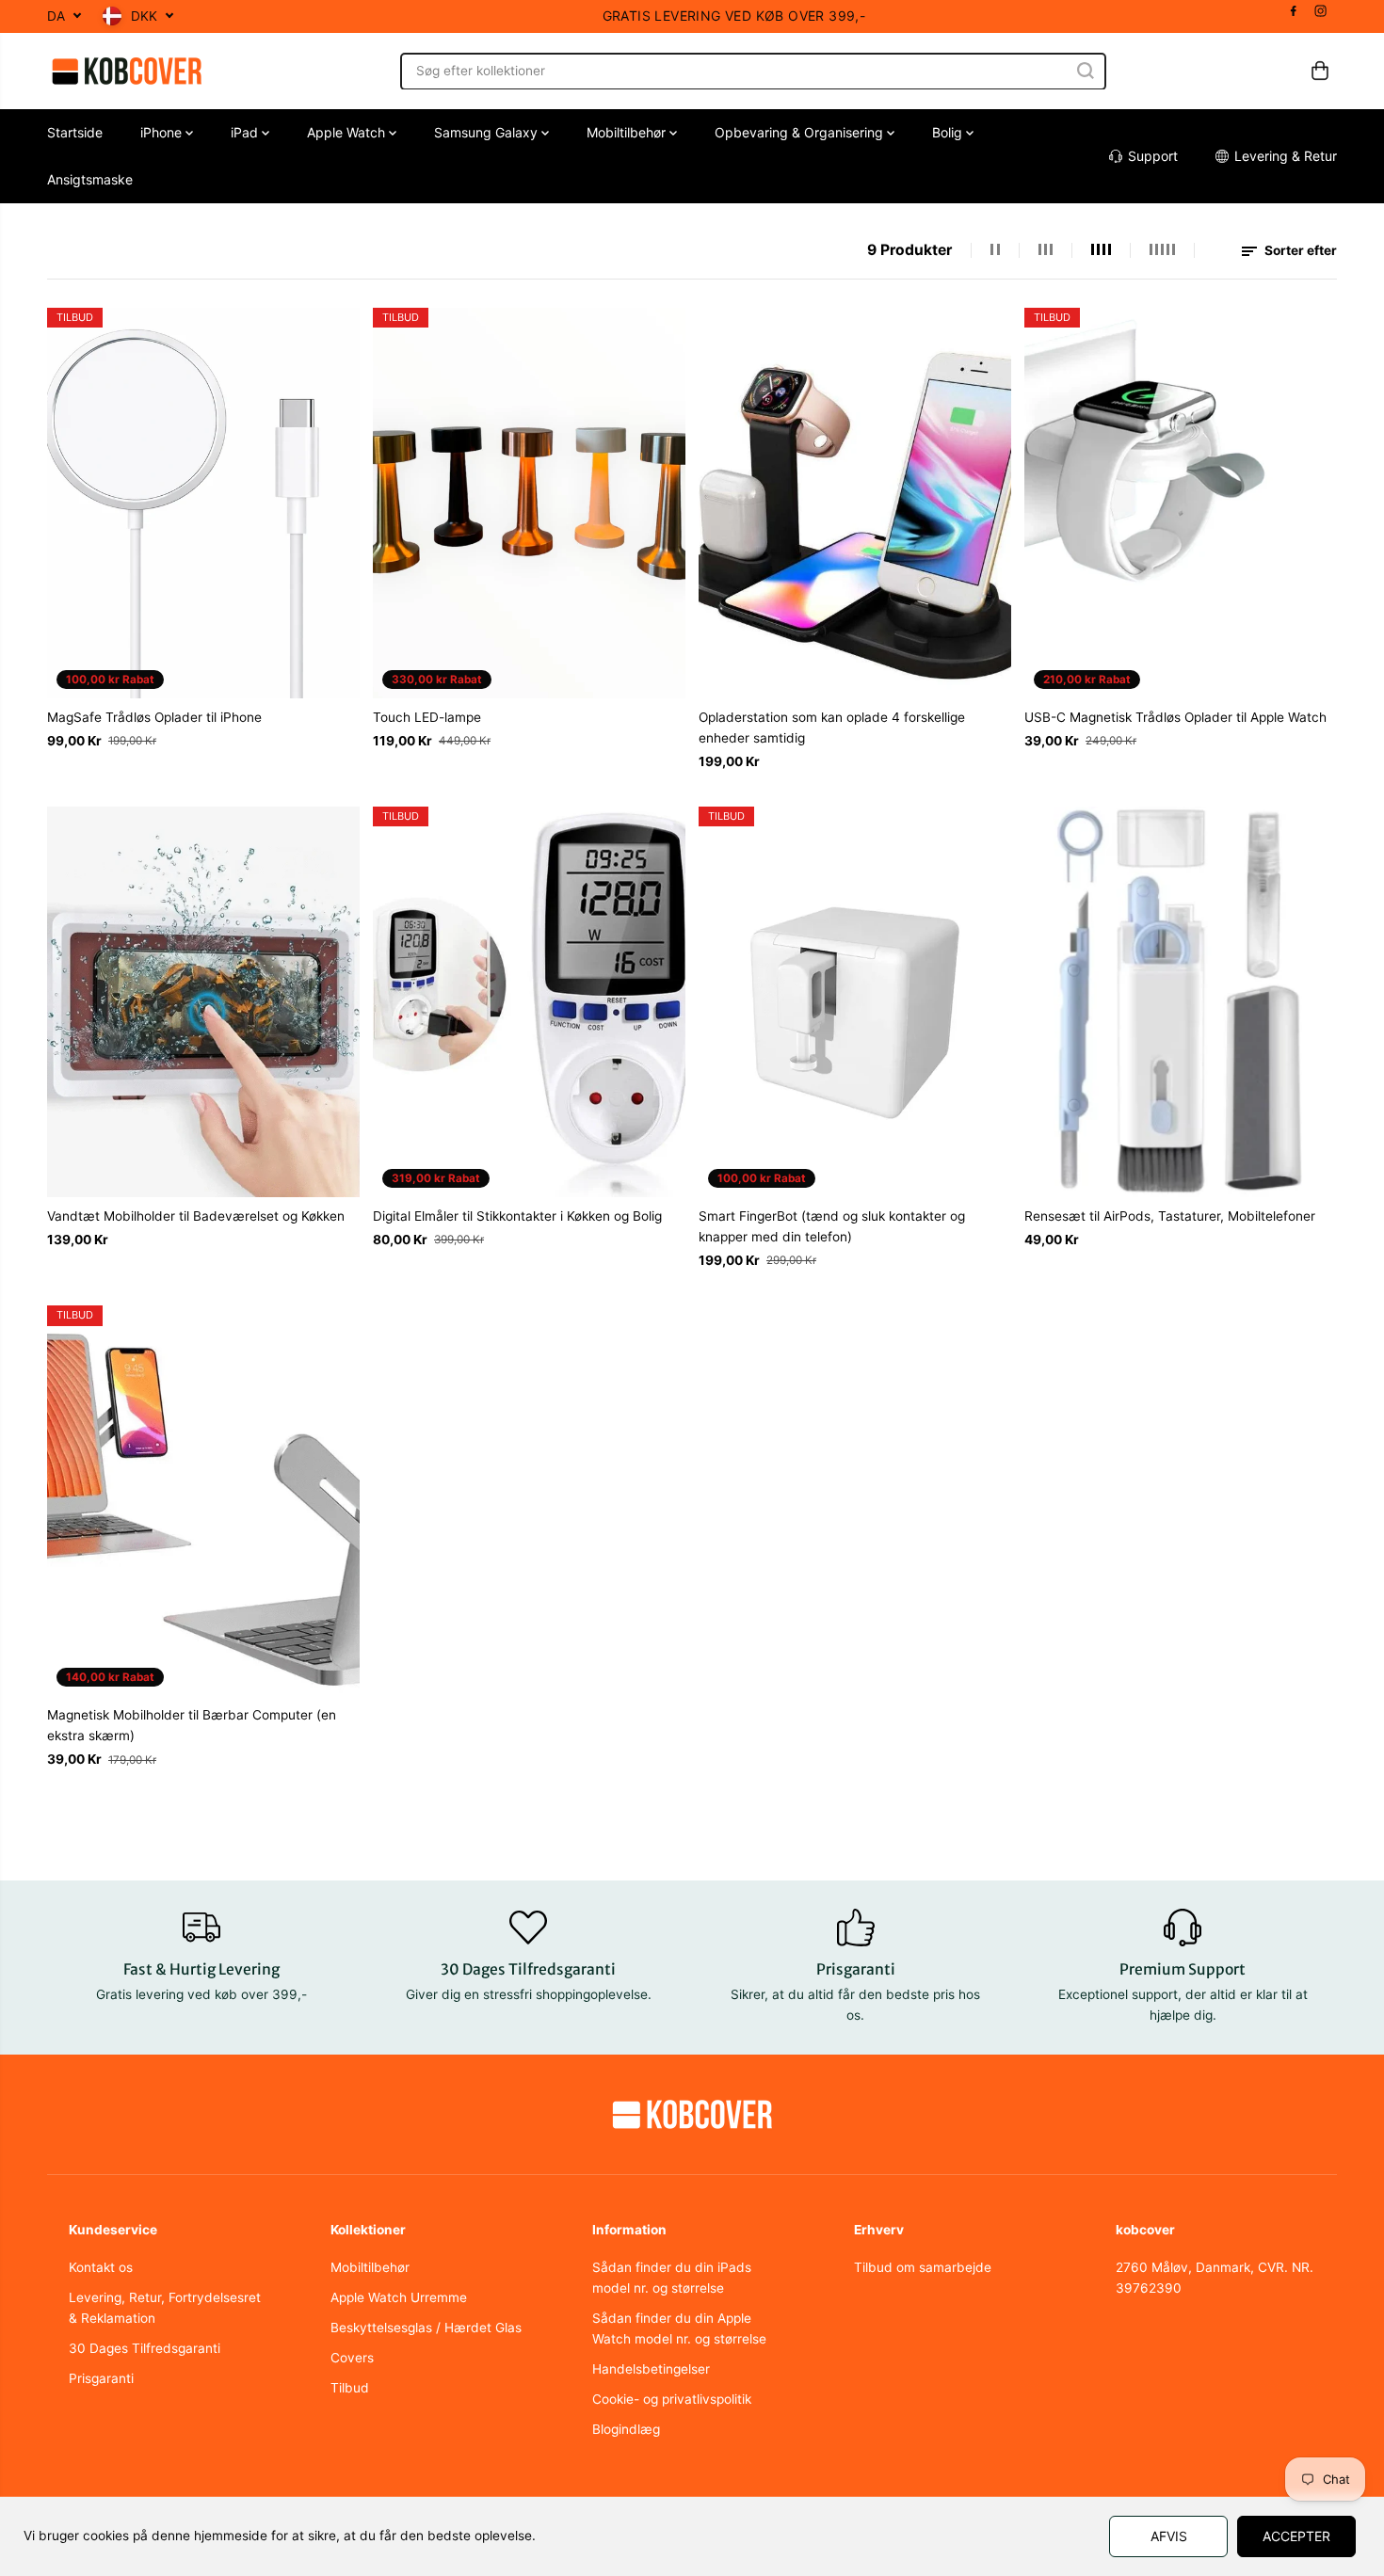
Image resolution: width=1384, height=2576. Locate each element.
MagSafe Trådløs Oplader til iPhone (154, 717)
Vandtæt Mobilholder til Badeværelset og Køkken (196, 1216)
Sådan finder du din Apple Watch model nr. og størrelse (679, 2328)
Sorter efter (1299, 250)
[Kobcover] (127, 71)
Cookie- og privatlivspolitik (672, 2399)
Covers (352, 2358)
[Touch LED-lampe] (529, 503)
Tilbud (350, 2388)
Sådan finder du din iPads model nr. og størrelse (672, 2278)
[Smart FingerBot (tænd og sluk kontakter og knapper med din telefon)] (855, 1002)
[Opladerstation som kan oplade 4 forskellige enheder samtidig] (855, 503)
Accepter (1296, 2536)
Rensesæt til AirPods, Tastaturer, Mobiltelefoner (1170, 1216)
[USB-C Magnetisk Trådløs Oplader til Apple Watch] (1181, 503)
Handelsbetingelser (651, 2369)
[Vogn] (1320, 71)
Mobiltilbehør (628, 132)
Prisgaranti (101, 2378)
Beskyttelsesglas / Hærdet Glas (426, 2328)
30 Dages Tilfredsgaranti (145, 2348)
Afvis (1169, 2536)
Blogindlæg (626, 2429)
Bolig (949, 132)
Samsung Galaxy (488, 132)
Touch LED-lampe (427, 717)
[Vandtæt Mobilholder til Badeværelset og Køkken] (203, 1002)
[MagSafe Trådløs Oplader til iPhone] (203, 503)
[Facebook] (1294, 11)
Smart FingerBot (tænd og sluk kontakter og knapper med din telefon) (832, 1226)
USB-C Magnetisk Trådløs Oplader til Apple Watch (1175, 717)
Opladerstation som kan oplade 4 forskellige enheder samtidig (832, 728)
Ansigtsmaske (90, 179)
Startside (75, 132)
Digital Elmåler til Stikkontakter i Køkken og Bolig (517, 1216)
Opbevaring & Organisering (801, 132)
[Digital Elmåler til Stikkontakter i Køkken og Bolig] (529, 1002)
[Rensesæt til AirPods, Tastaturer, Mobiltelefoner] (1181, 1002)
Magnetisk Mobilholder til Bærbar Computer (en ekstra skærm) (192, 1725)
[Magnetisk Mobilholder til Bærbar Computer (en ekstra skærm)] (203, 1501)
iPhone (163, 132)
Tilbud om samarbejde (923, 2267)
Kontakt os (101, 2267)
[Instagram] (1321, 11)
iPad (246, 132)
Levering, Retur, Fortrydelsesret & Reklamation (165, 2308)
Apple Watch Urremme (399, 2297)
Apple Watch (348, 132)
